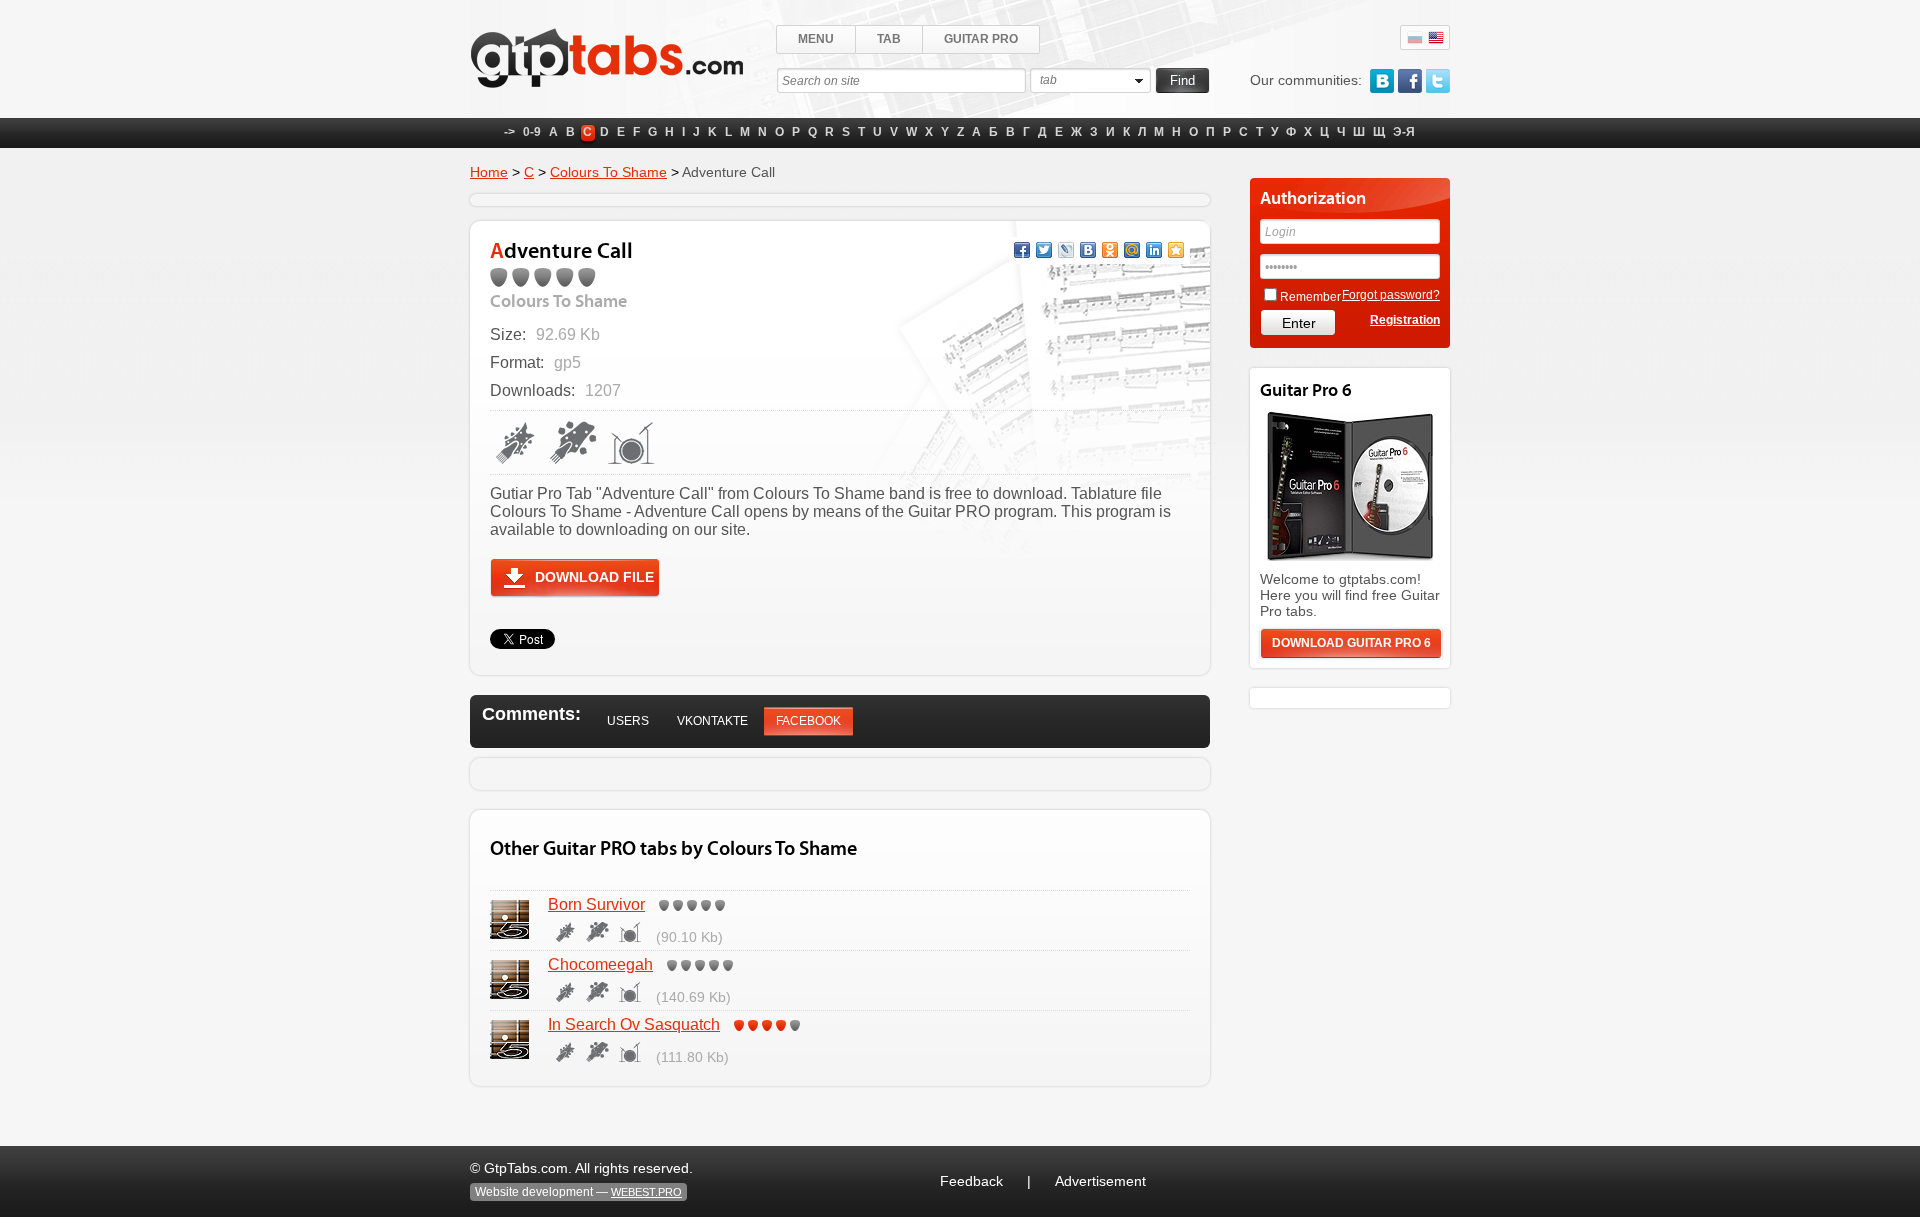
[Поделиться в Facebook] (1022, 250)
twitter (1438, 81)
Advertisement (1100, 1181)
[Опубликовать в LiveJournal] (1066, 250)
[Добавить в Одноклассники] (1110, 250)
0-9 (532, 132)
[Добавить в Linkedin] (1154, 250)
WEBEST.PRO (646, 1192)
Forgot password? (1391, 295)
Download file (594, 577)
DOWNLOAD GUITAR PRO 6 (1351, 643)
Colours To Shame (608, 172)
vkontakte (1382, 81)
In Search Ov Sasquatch (634, 1024)
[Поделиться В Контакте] (1088, 250)
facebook (1410, 81)
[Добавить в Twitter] (1044, 250)
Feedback (971, 1181)
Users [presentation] (628, 721)
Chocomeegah (600, 964)
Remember (1310, 297)
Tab (889, 39)
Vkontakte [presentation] (712, 721)
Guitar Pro (981, 39)
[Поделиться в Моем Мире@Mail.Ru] (1132, 250)
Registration (1405, 320)
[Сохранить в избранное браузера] (1176, 250)
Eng (1436, 38)
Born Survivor (596, 904)
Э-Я (1404, 132)
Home (489, 172)
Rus (1415, 38)
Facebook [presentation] (808, 721)
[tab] (628, 721)
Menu (816, 39)
